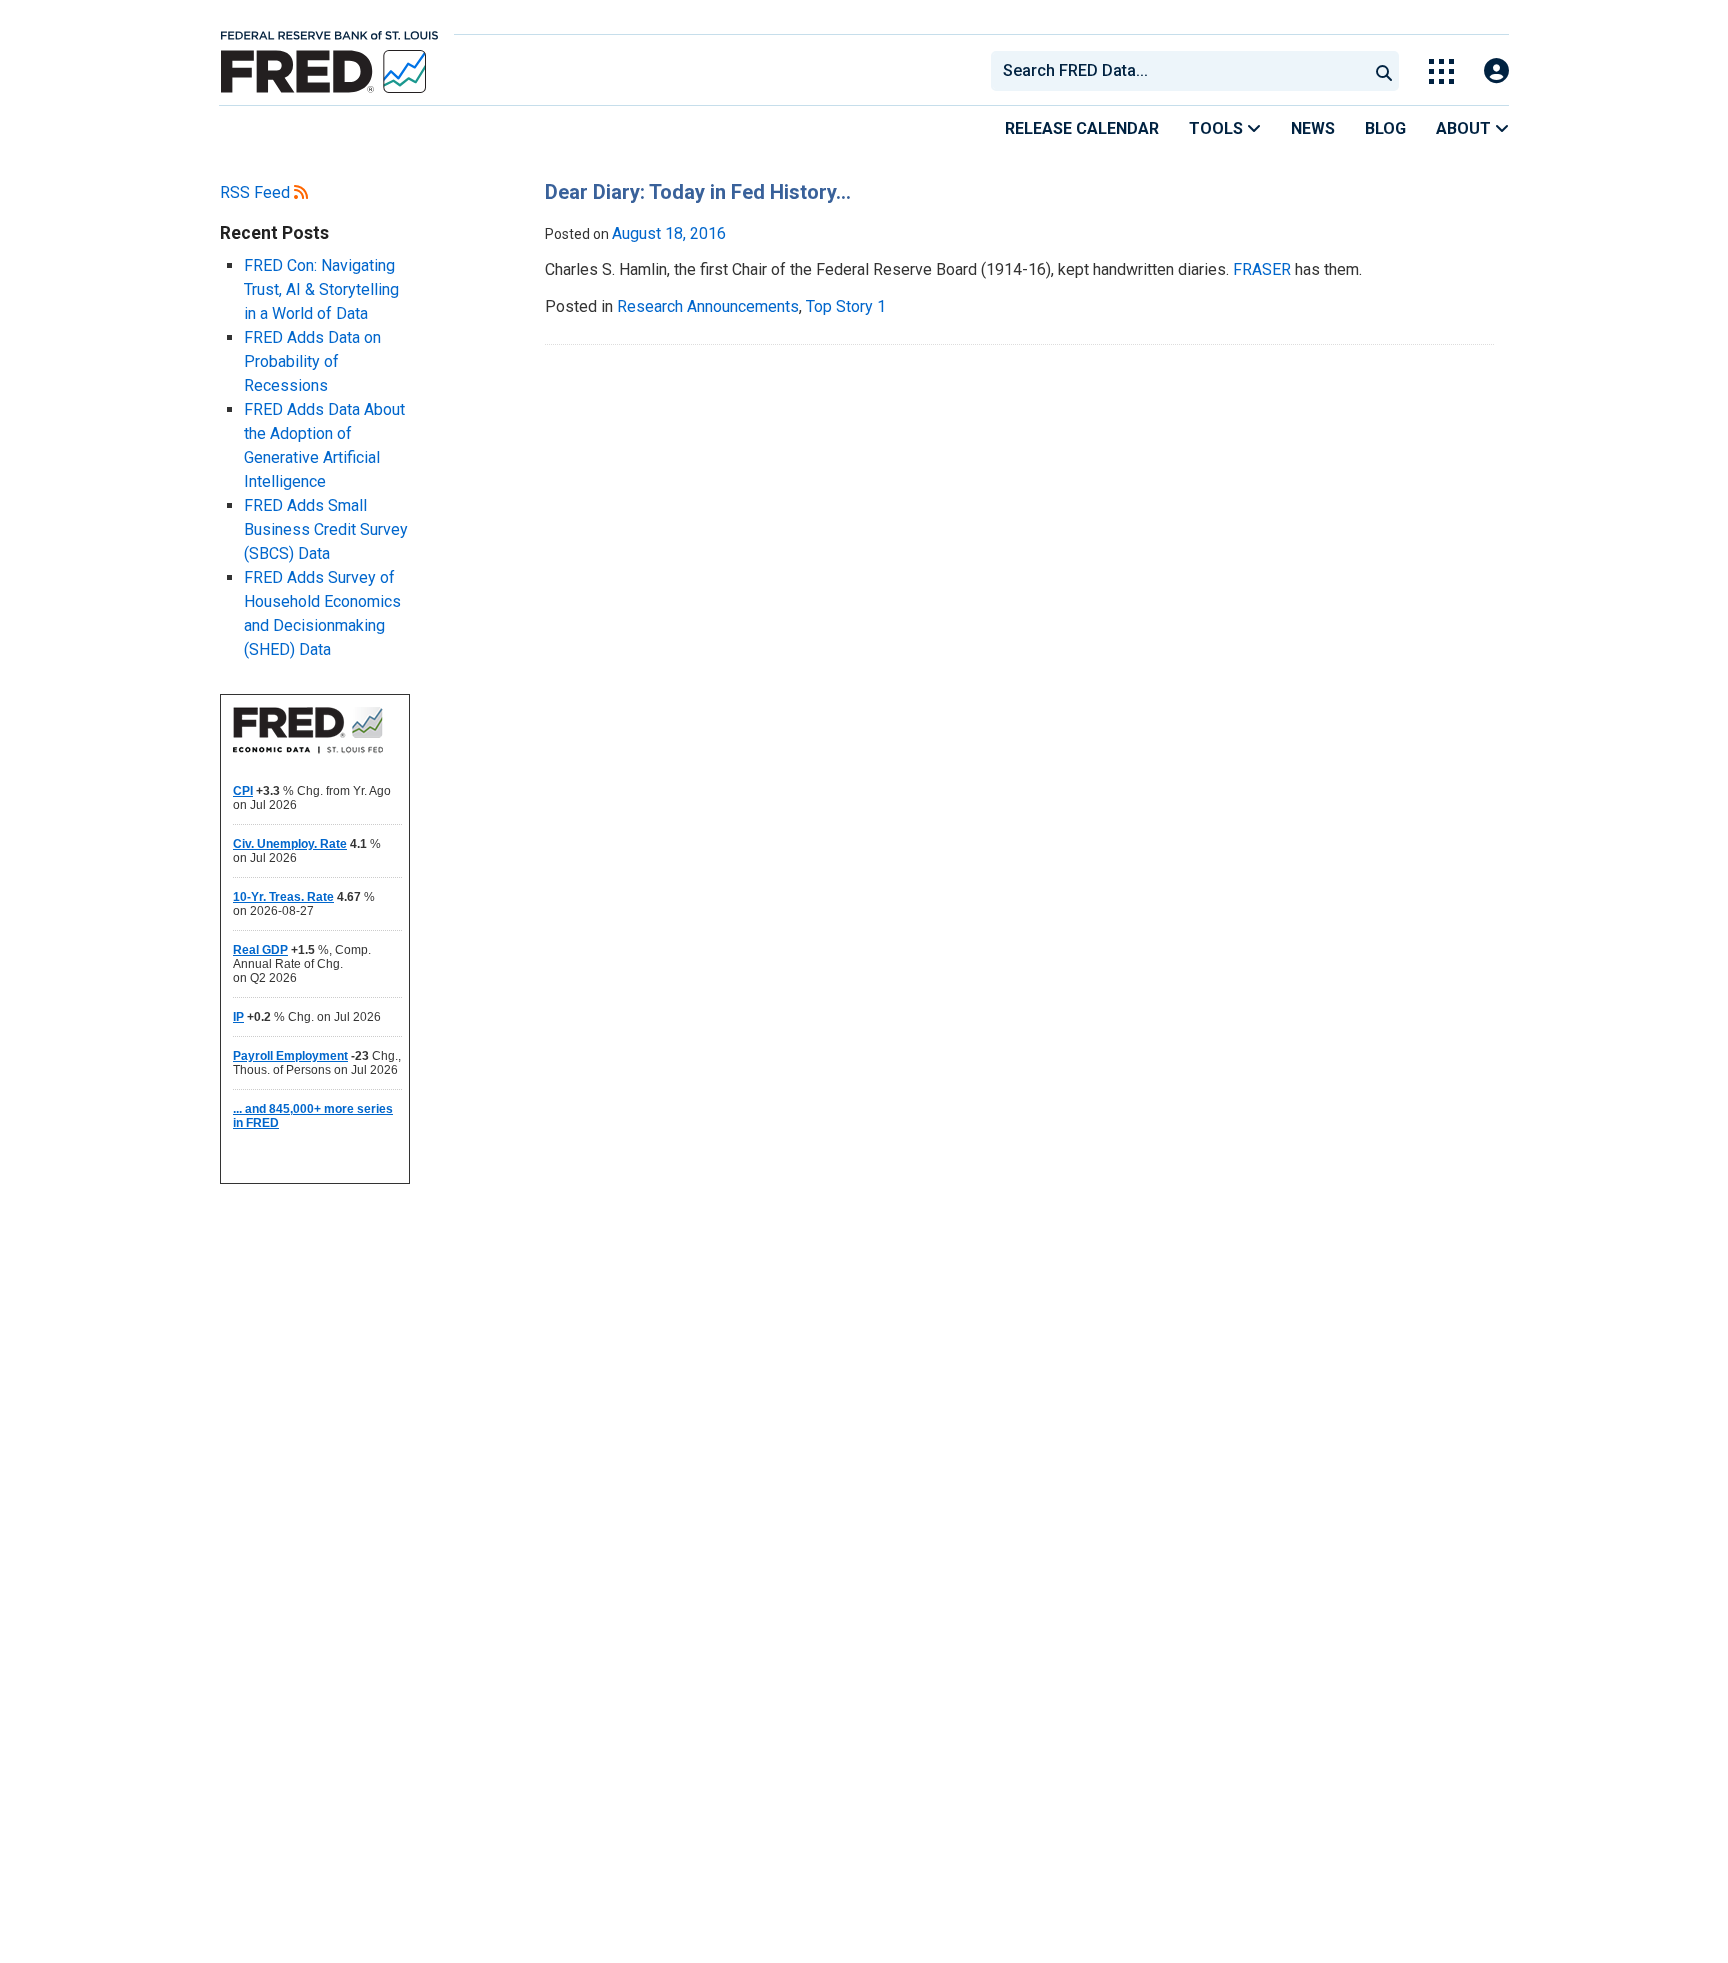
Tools (1218, 128)
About (1465, 128)
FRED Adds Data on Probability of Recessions (312, 361)
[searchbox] (1183, 71)
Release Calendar (1082, 128)
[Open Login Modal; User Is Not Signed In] (1496, 71)
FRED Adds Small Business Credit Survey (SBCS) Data (326, 529)
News (1313, 128)
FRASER (1262, 269)
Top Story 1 (846, 306)
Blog (1385, 128)
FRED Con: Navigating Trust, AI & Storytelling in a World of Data (321, 289)
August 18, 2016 (669, 233)
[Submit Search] (1384, 71)
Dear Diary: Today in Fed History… (698, 192)
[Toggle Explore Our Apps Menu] (1441, 71)
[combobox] (1178, 71)
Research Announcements (708, 306)
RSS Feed (257, 192)
